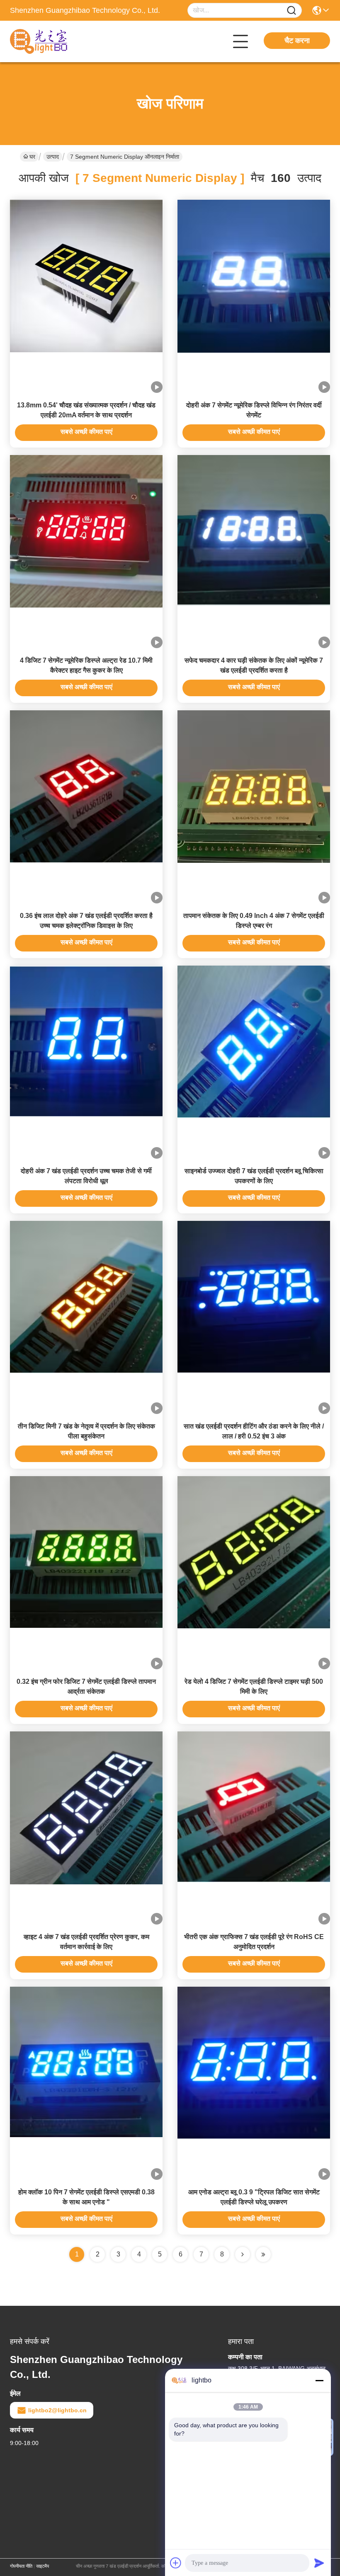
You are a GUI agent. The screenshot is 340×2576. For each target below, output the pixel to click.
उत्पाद (53, 157)
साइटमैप (42, 2566)
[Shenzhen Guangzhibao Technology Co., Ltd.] (56, 41)
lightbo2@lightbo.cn (57, 2410)
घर (32, 157)
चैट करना (297, 41)
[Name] (291, 11)
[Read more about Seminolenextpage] (243, 2254)
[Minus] (319, 2380)
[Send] (319, 2563)
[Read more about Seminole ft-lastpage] (263, 2254)
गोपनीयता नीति (21, 2566)
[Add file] (176, 2563)
